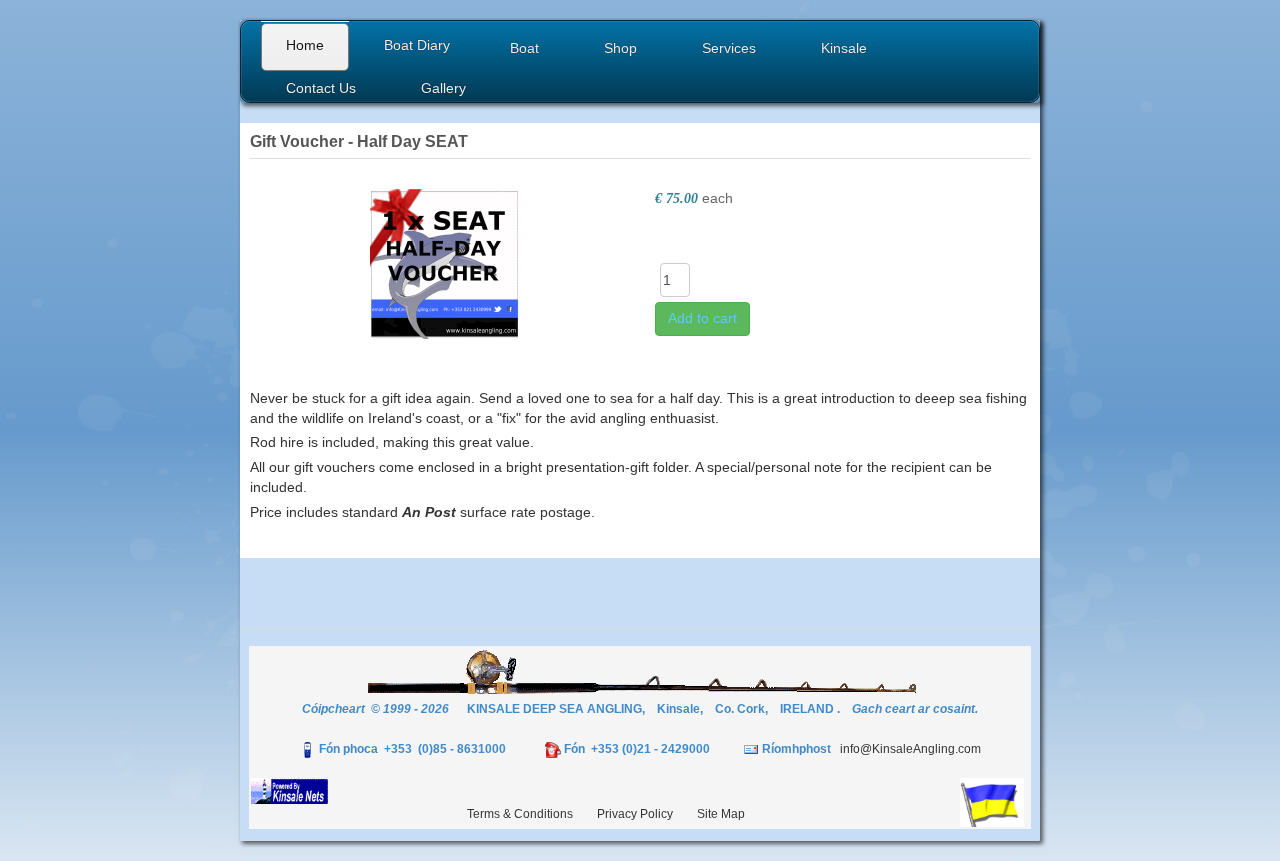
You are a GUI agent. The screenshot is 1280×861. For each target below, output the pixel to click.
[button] (527, 50)
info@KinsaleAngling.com (910, 749)
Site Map (721, 814)
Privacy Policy (635, 814)
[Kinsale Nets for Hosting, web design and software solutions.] (289, 791)
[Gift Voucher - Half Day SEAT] (445, 262)
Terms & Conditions (520, 814)
